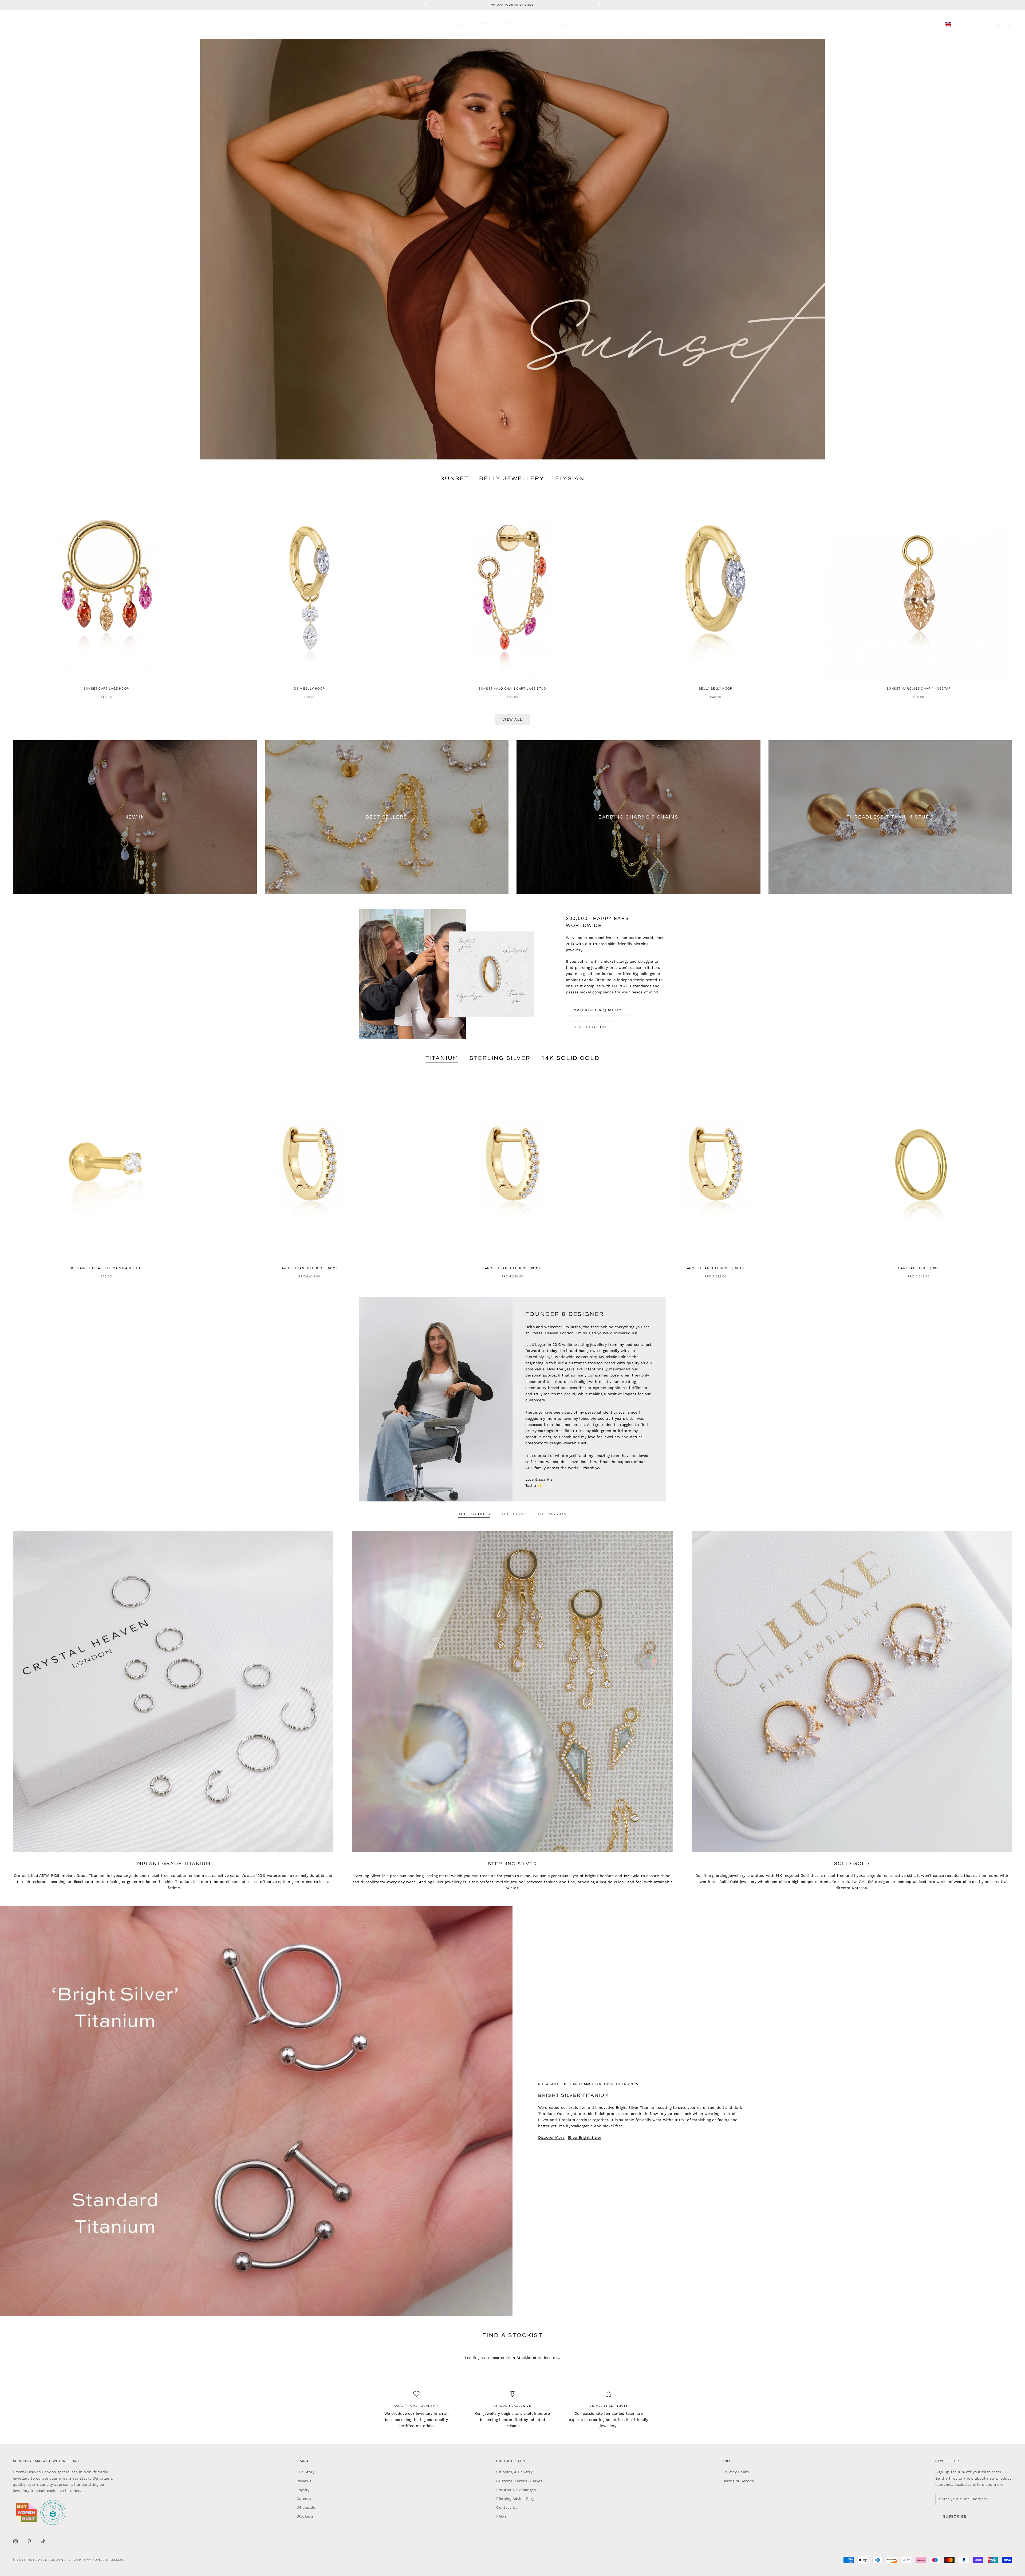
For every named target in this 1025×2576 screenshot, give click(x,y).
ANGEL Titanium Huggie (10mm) (716, 1268)
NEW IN (457, 24)
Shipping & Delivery (514, 2472)
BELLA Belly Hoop (716, 689)
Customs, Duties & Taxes (519, 2481)
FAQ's (501, 2516)
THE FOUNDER (474, 1514)
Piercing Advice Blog (515, 2499)
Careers (304, 2499)
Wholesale (306, 2507)
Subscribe (955, 2516)
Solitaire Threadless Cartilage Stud (106, 1268)
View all (512, 719)
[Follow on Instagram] (15, 2541)
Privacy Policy (736, 2472)
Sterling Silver (500, 1058)
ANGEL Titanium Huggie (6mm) (310, 1268)
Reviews (304, 2481)
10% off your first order (512, 5)
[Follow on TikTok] (43, 2541)
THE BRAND (514, 1514)
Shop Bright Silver (585, 2137)
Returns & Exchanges (516, 2490)
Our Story (305, 2472)
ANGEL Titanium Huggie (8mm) (513, 1268)
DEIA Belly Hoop (309, 689)
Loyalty (303, 2490)
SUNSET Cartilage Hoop (106, 689)
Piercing (511, 24)
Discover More (551, 2137)
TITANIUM (442, 1058)
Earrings (483, 24)
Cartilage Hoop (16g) (918, 1268)
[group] (512, 249)
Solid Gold (541, 24)
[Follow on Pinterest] (29, 2541)
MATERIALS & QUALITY (598, 1010)
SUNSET (454, 479)
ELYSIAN (570, 479)
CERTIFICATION (590, 1027)
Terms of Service (739, 2481)
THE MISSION (552, 1514)
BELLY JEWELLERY (512, 479)
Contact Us (507, 2507)
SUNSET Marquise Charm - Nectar (918, 689)
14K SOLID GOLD (570, 1058)
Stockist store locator (537, 2358)
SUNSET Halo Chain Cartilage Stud (512, 689)
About (569, 24)
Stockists (305, 2516)
